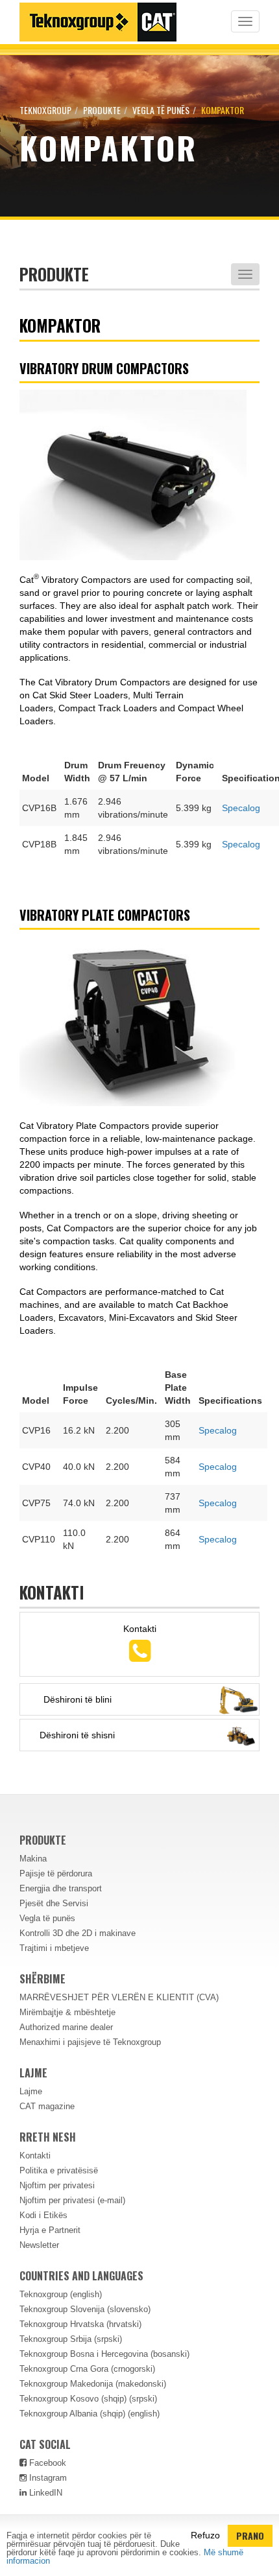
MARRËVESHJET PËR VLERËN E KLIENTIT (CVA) (119, 1997)
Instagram (47, 2478)
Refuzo (205, 2535)
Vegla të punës (161, 110)
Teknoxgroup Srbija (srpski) (71, 2339)
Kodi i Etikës (43, 2215)
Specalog (241, 808)
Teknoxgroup (45, 110)
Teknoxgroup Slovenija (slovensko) (85, 2309)
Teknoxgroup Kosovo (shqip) (73, 2399)
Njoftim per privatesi (57, 2185)
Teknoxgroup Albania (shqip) (72, 2414)
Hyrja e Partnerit (50, 2230)
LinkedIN (44, 2493)
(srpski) (143, 2399)
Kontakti (35, 2156)
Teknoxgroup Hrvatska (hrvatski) (80, 2324)
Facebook (46, 2463)
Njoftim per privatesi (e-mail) (72, 2200)
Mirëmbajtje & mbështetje (67, 2012)
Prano (250, 2535)
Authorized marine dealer (66, 2027)
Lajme (31, 2091)
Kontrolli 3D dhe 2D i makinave (78, 1933)
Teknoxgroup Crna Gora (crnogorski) (87, 2369)
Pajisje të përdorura (56, 1873)
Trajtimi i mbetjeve (54, 1948)
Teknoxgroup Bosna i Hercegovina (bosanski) (104, 2354)
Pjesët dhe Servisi (54, 1903)
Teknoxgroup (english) (61, 2294)
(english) (144, 2414)
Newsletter (39, 2245)
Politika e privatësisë (59, 2170)
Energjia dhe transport (61, 1888)
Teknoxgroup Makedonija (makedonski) (93, 2384)
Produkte (102, 110)
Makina (33, 1859)
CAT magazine (47, 2106)
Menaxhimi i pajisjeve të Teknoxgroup (90, 2042)
